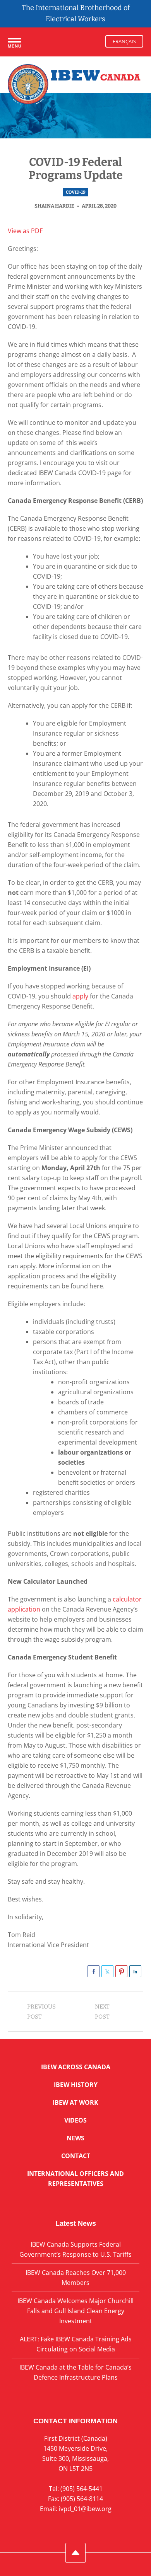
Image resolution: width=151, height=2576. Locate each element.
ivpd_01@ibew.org (85, 2509)
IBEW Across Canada (76, 2067)
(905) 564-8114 (82, 2499)
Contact (76, 2156)
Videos (75, 2120)
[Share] (94, 1971)
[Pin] (121, 1971)
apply (80, 996)
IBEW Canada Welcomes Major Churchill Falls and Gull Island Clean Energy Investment (75, 2311)
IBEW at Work (75, 2102)
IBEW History (76, 2085)
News (75, 2138)
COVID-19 (76, 192)
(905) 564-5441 (82, 2489)
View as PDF (25, 231)
